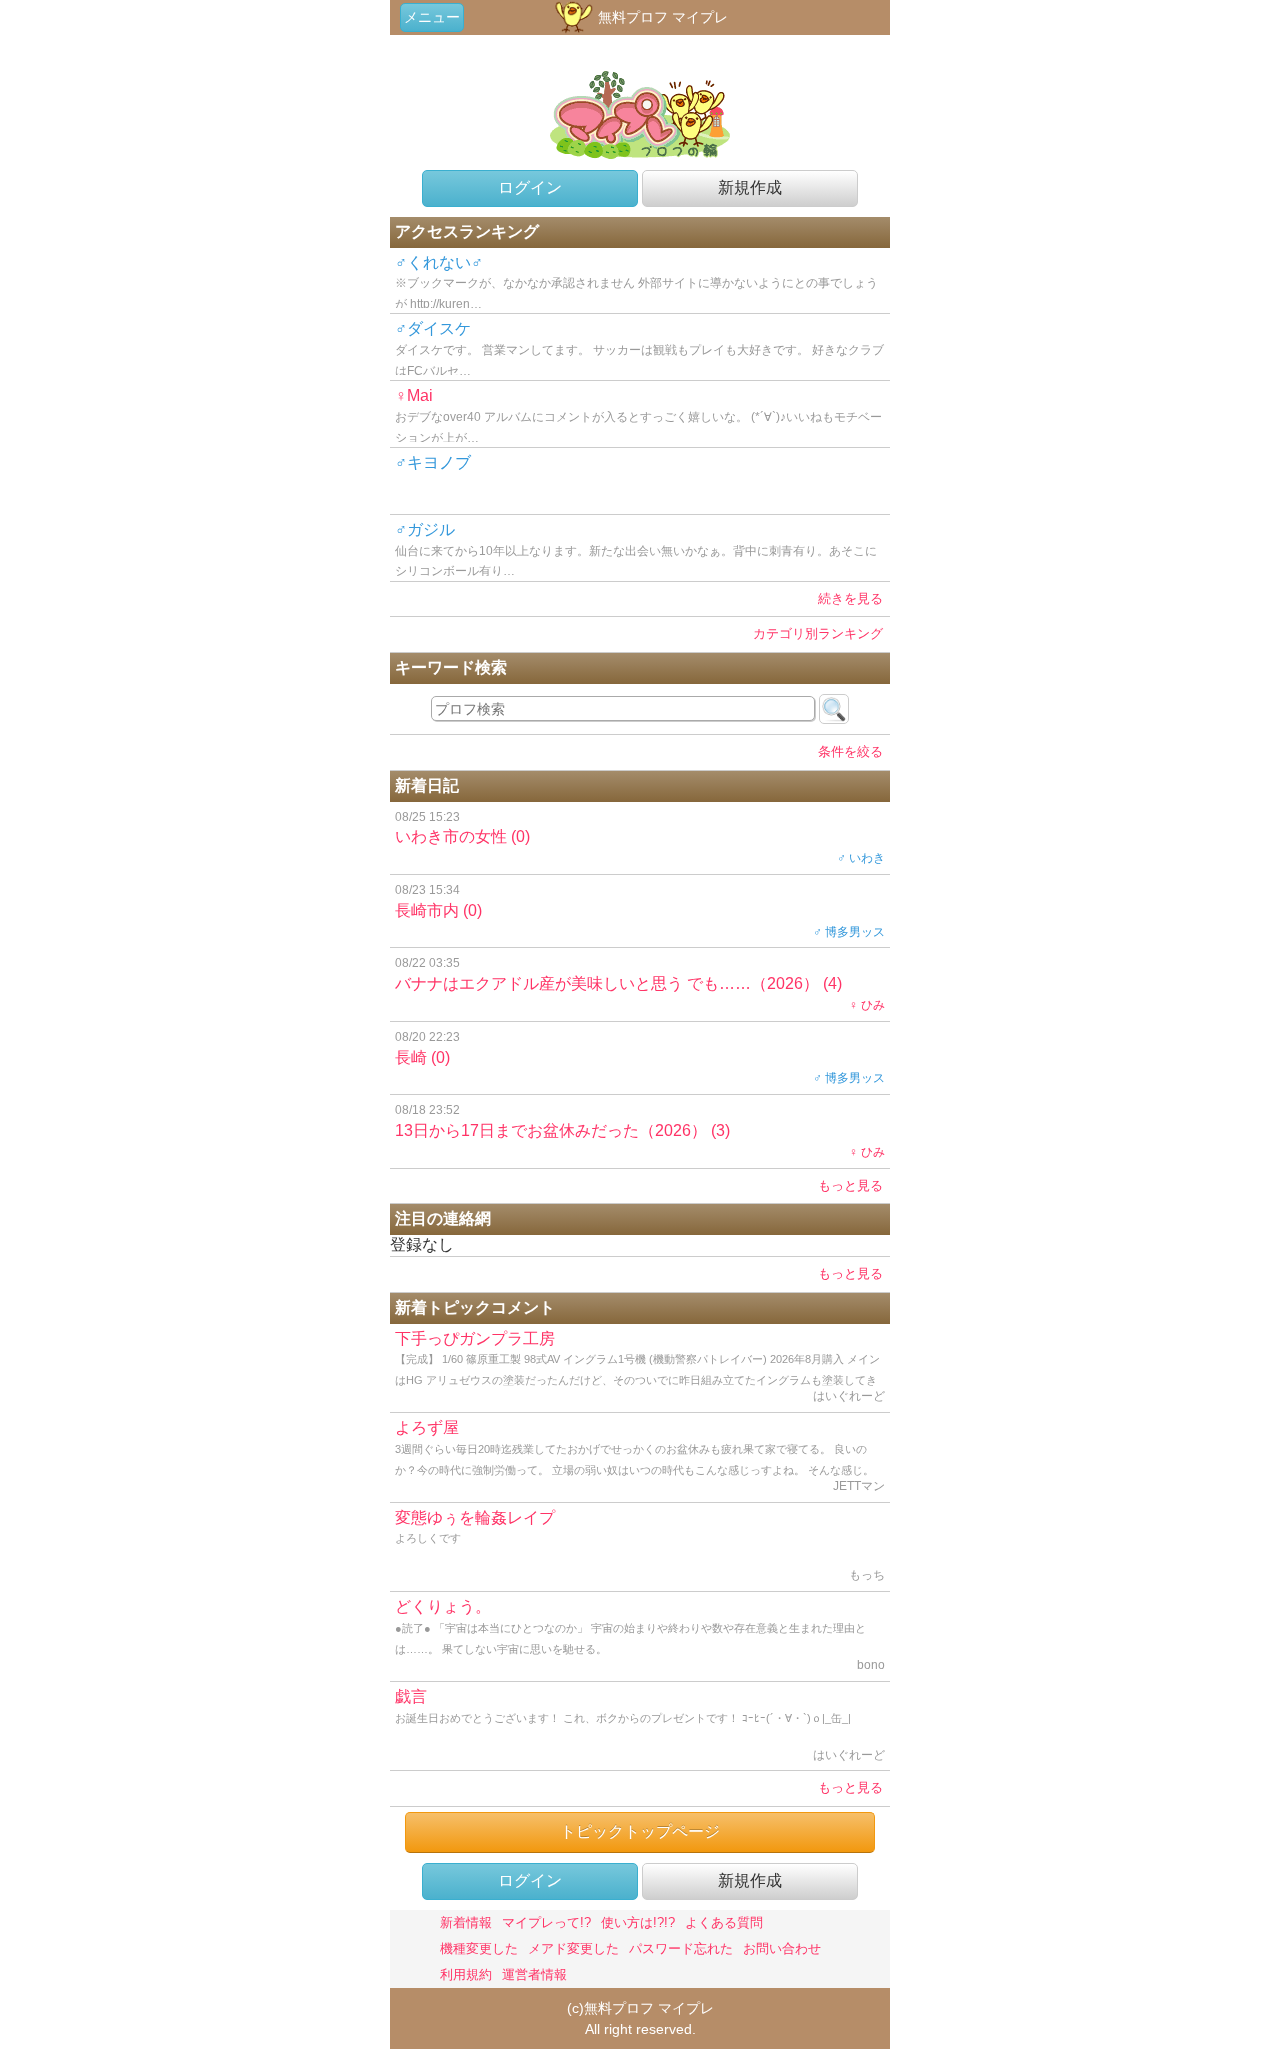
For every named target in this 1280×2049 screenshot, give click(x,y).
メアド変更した (573, 1948)
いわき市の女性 (640, 838)
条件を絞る (850, 751)
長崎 (640, 1058)
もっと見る (850, 1185)
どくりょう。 (640, 1635)
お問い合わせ (782, 1948)
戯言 (640, 1725)
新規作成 (750, 187)
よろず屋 (640, 1460)
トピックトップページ (640, 1831)
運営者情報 (534, 1974)
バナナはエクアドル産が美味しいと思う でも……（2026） (640, 984)
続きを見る (850, 598)
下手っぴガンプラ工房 (640, 1371)
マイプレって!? (546, 1922)
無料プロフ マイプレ (661, 17)
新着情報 (466, 1922)
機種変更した (479, 1948)
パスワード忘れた (681, 1948)
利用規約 (466, 1974)
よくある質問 (724, 1922)
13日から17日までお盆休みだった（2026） (640, 1131)
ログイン (530, 187)
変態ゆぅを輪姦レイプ (640, 1546)
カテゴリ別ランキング (818, 633)
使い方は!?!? (638, 1922)
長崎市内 (640, 911)
